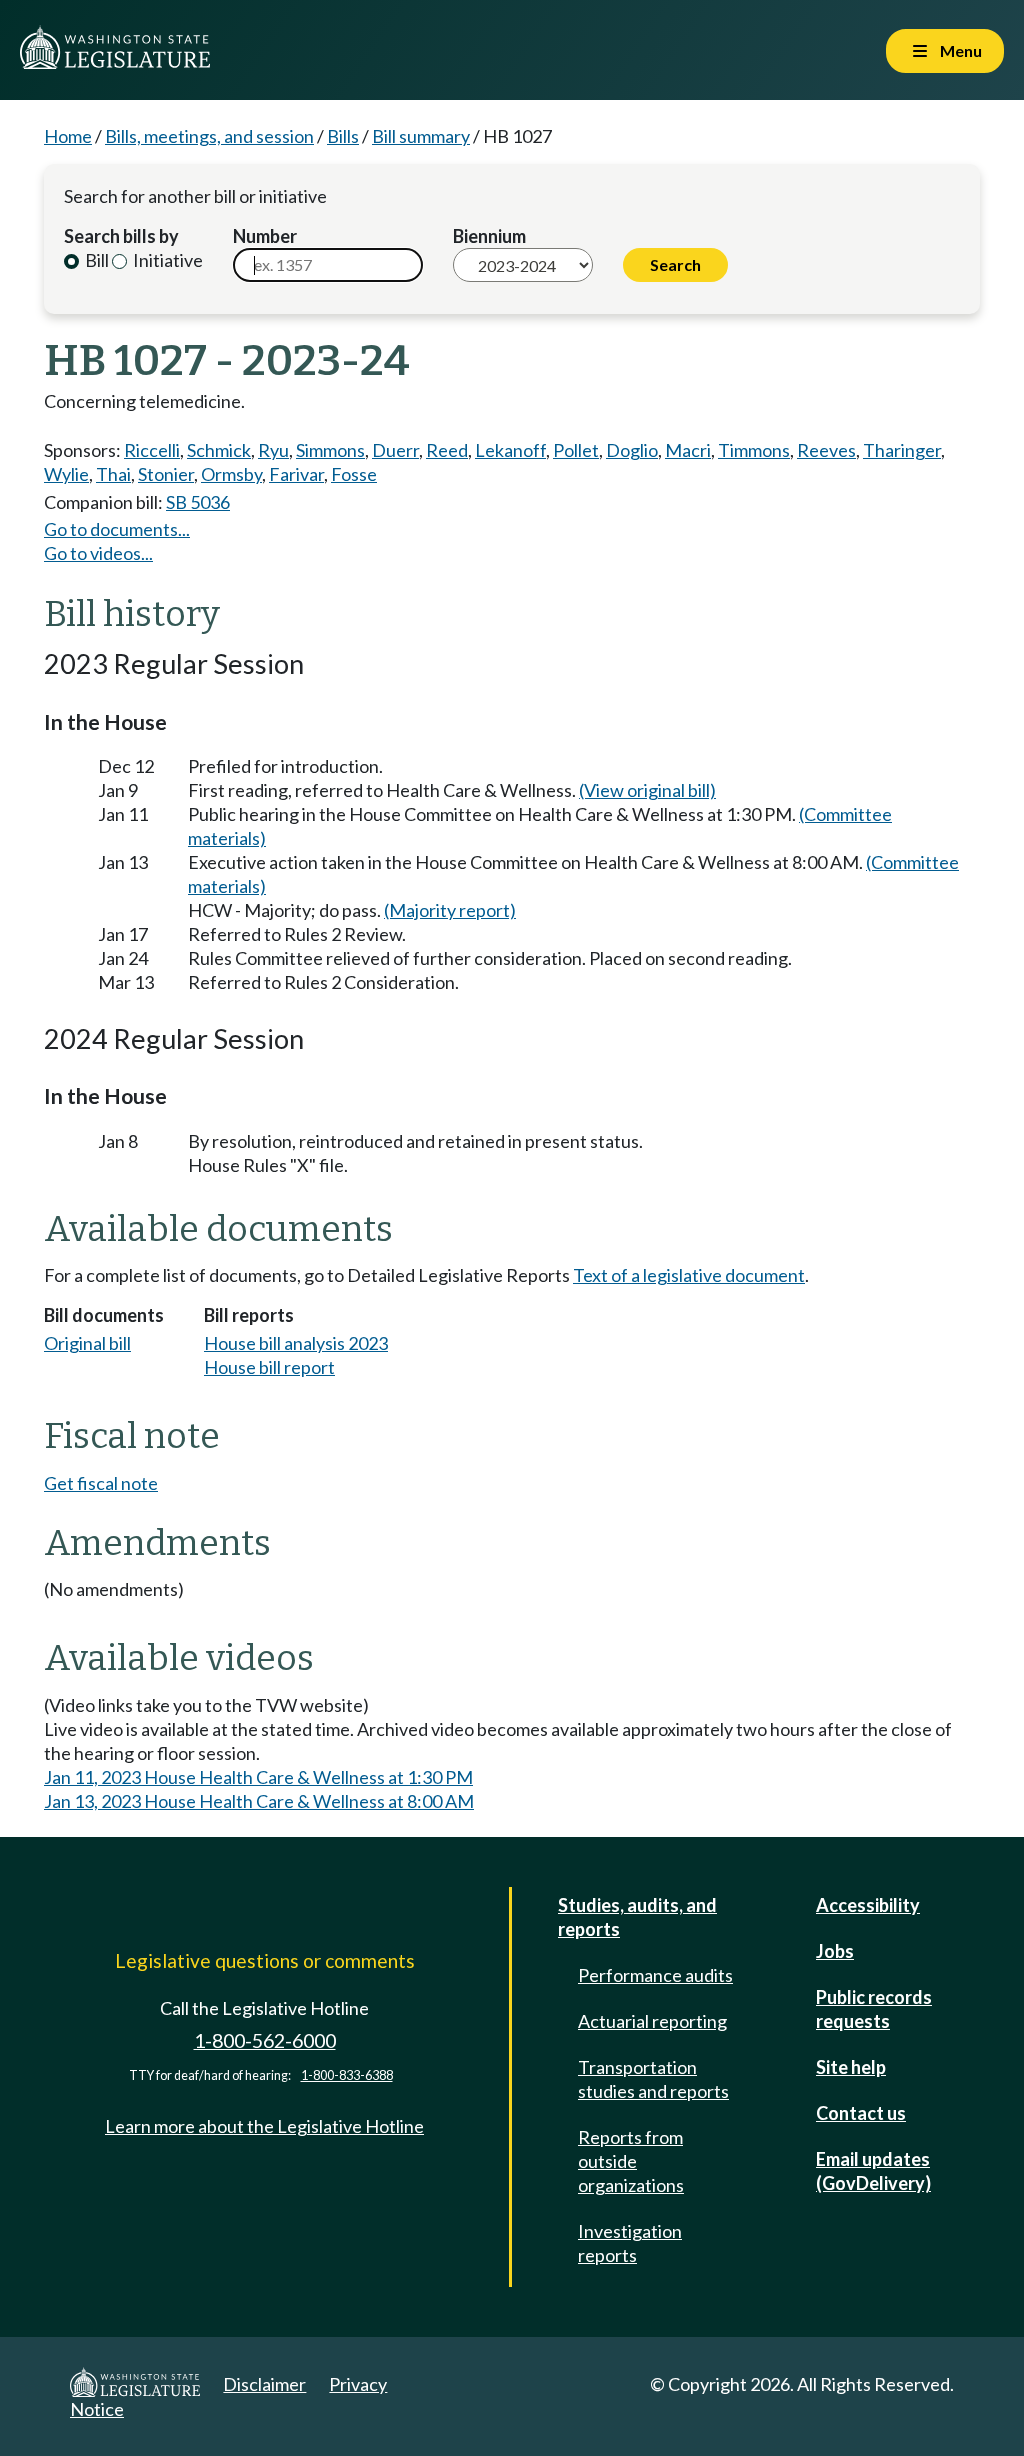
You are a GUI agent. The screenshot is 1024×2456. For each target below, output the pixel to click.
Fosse (354, 474)
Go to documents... (117, 529)
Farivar (296, 474)
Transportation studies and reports (653, 2079)
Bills (343, 136)
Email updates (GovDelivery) (873, 2171)
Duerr (395, 450)
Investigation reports (630, 2243)
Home (68, 136)
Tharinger (902, 450)
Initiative (166, 260)
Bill (95, 260)
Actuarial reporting (652, 2021)
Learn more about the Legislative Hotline (264, 2126)
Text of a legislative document (689, 1275)
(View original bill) (647, 790)
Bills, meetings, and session (209, 136)
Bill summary (421, 136)
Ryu (273, 450)
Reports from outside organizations (631, 2161)
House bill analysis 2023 (296, 1343)
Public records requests (874, 2009)
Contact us (861, 2113)
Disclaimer (264, 2384)
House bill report (269, 1367)
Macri (688, 450)
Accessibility (868, 1905)
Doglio (632, 450)
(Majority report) (450, 910)
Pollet (576, 450)
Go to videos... (98, 553)
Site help (851, 2067)
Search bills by (121, 236)
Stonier (166, 474)
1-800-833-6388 (347, 2075)
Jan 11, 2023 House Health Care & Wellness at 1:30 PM (258, 1777)
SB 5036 (198, 502)
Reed (447, 450)
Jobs (835, 1951)
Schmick (219, 450)
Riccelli (152, 450)
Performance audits (655, 1975)
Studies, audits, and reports (637, 1917)
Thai (113, 474)
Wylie (66, 474)
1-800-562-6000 (265, 2040)
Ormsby (231, 474)
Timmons (754, 450)
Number (265, 236)
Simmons (330, 450)
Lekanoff (510, 450)
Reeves (826, 450)
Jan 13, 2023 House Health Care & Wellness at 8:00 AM (259, 1801)
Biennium (489, 236)
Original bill (87, 1343)
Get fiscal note (101, 1483)
